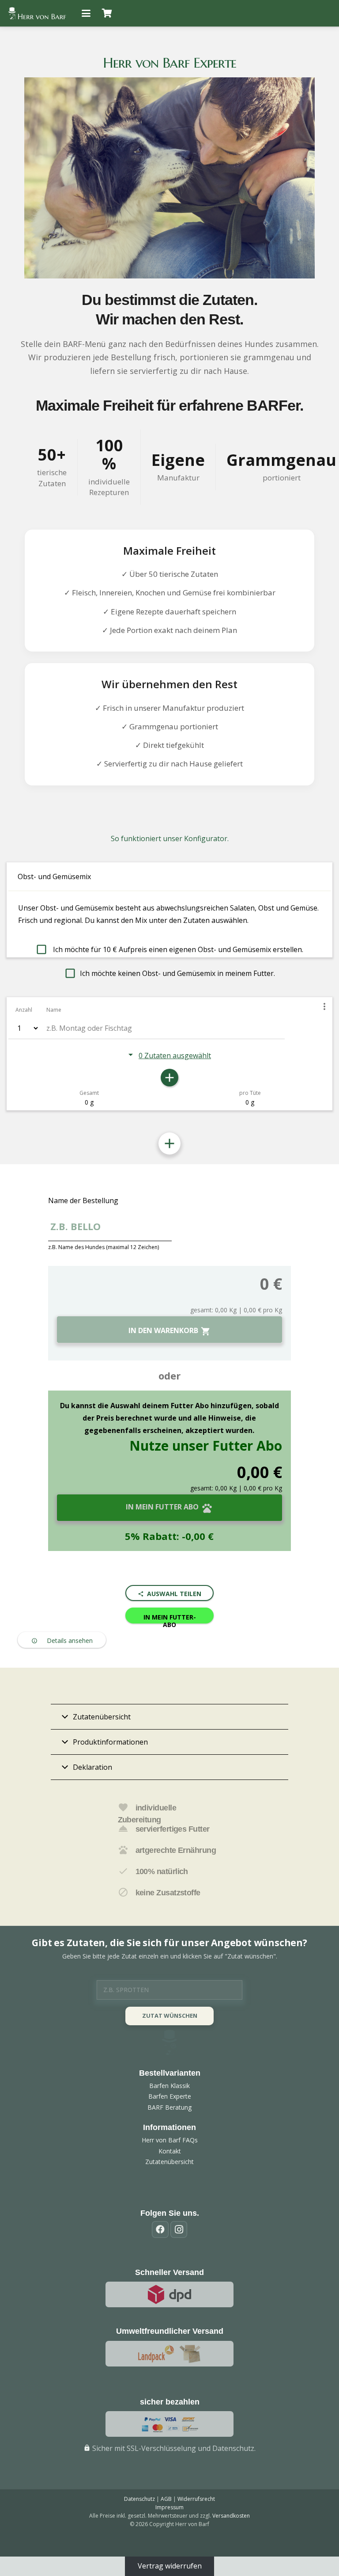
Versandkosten (231, 2516)
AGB (166, 2499)
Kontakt (170, 2151)
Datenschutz (139, 2499)
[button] (86, 13)
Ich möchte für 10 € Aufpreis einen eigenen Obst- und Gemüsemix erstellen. (177, 949)
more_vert (324, 1006)
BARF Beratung (169, 2107)
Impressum (169, 2507)
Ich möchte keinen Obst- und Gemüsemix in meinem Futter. (177, 973)
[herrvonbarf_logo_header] (37, 13)
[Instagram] (179, 2229)
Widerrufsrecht (196, 2499)
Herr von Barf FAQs (170, 2140)
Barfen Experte (170, 2096)
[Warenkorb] (107, 13)
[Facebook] (160, 2229)
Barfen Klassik (169, 2086)
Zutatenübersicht (169, 2162)
